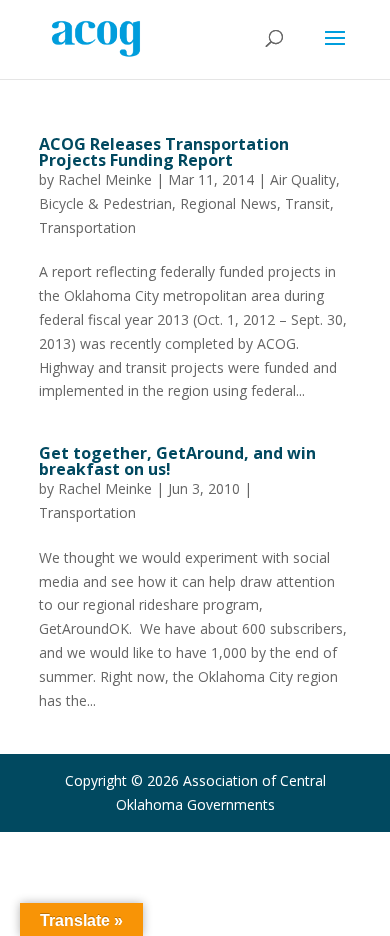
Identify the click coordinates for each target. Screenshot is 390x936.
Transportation (87, 227)
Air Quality (303, 179)
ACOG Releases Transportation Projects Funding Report (164, 152)
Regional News (228, 203)
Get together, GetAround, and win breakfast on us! (177, 461)
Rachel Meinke (105, 179)
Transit (307, 203)
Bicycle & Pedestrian (105, 203)
